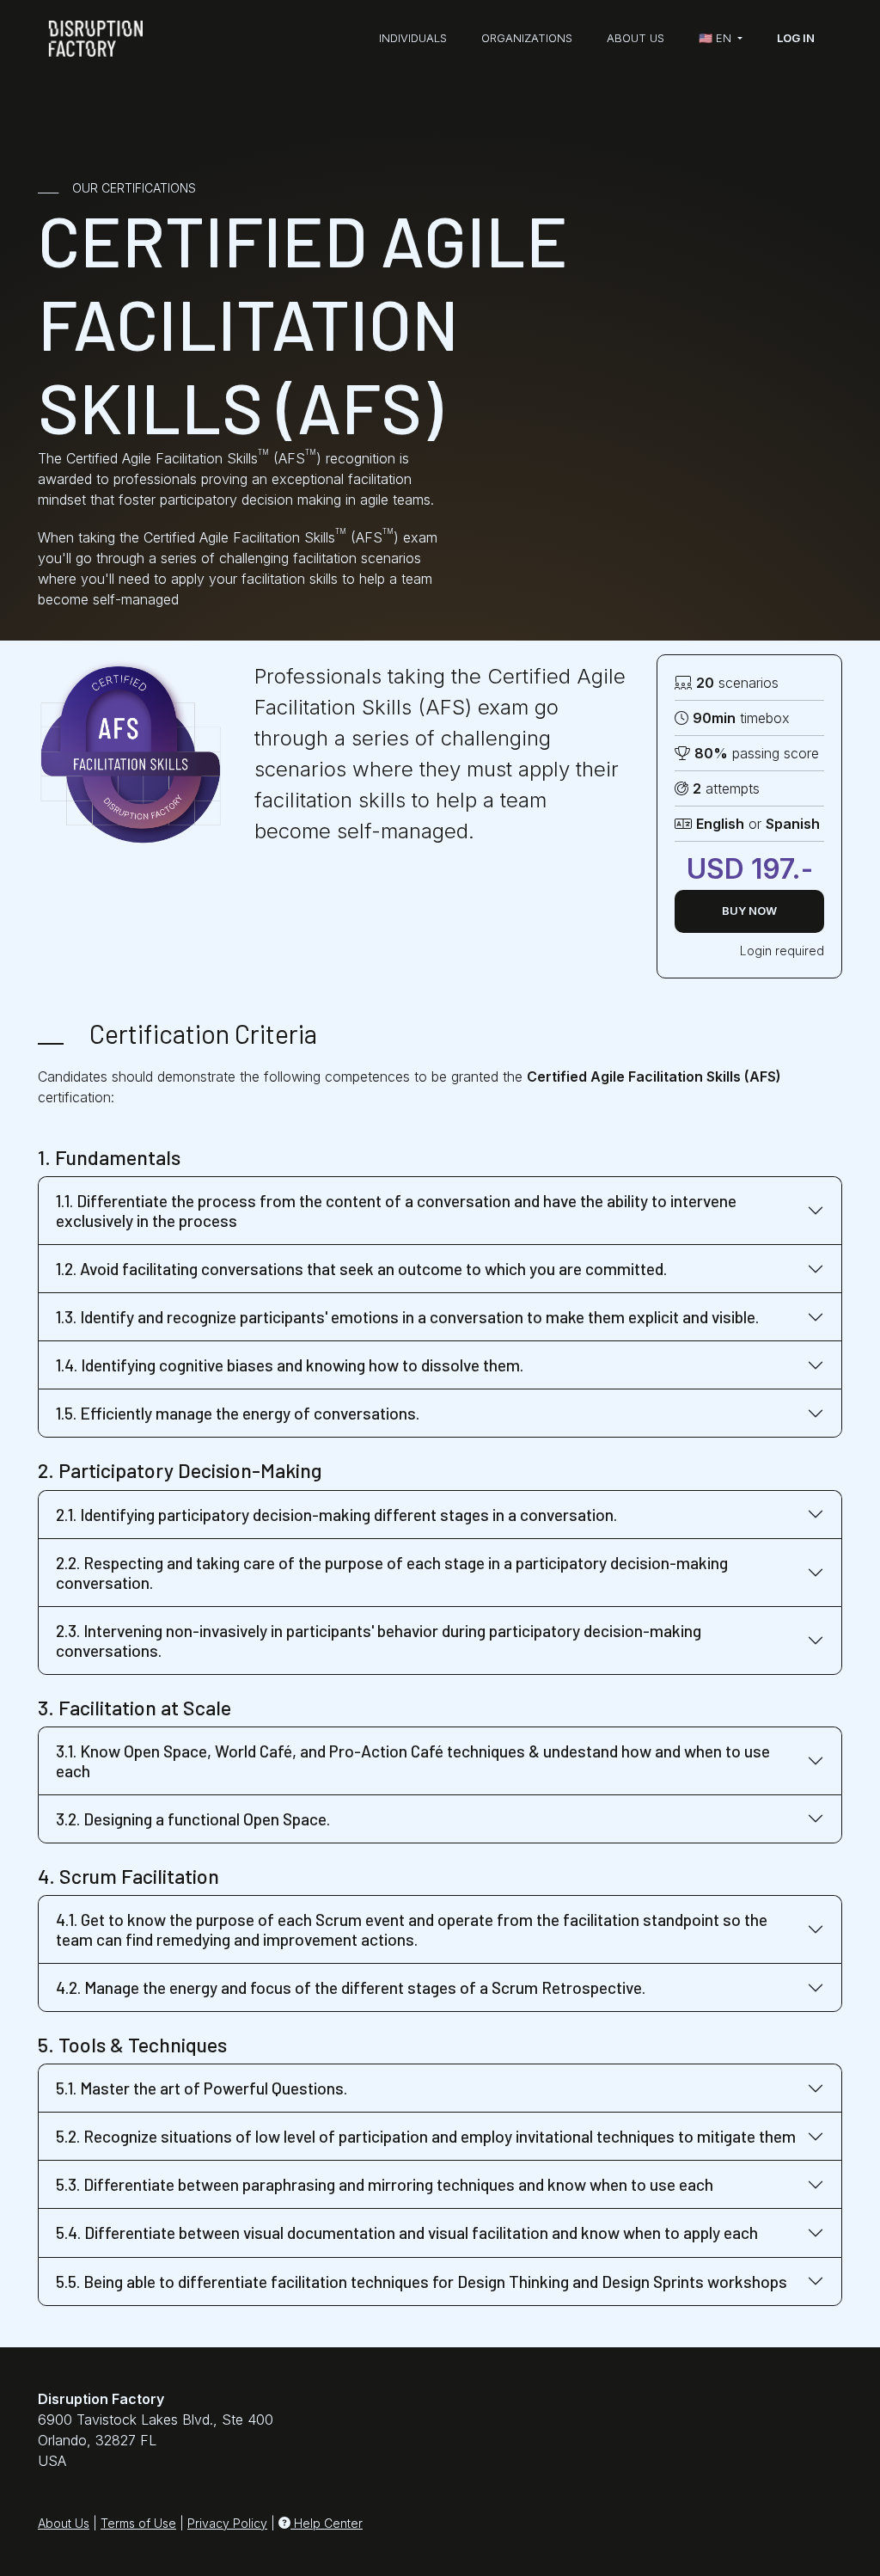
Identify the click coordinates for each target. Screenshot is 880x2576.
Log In (796, 38)
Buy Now (749, 911)
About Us (64, 2523)
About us (636, 38)
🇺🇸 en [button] (717, 38)
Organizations (527, 38)
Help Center (327, 2523)
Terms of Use (138, 2523)
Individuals (413, 38)
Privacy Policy (227, 2523)
